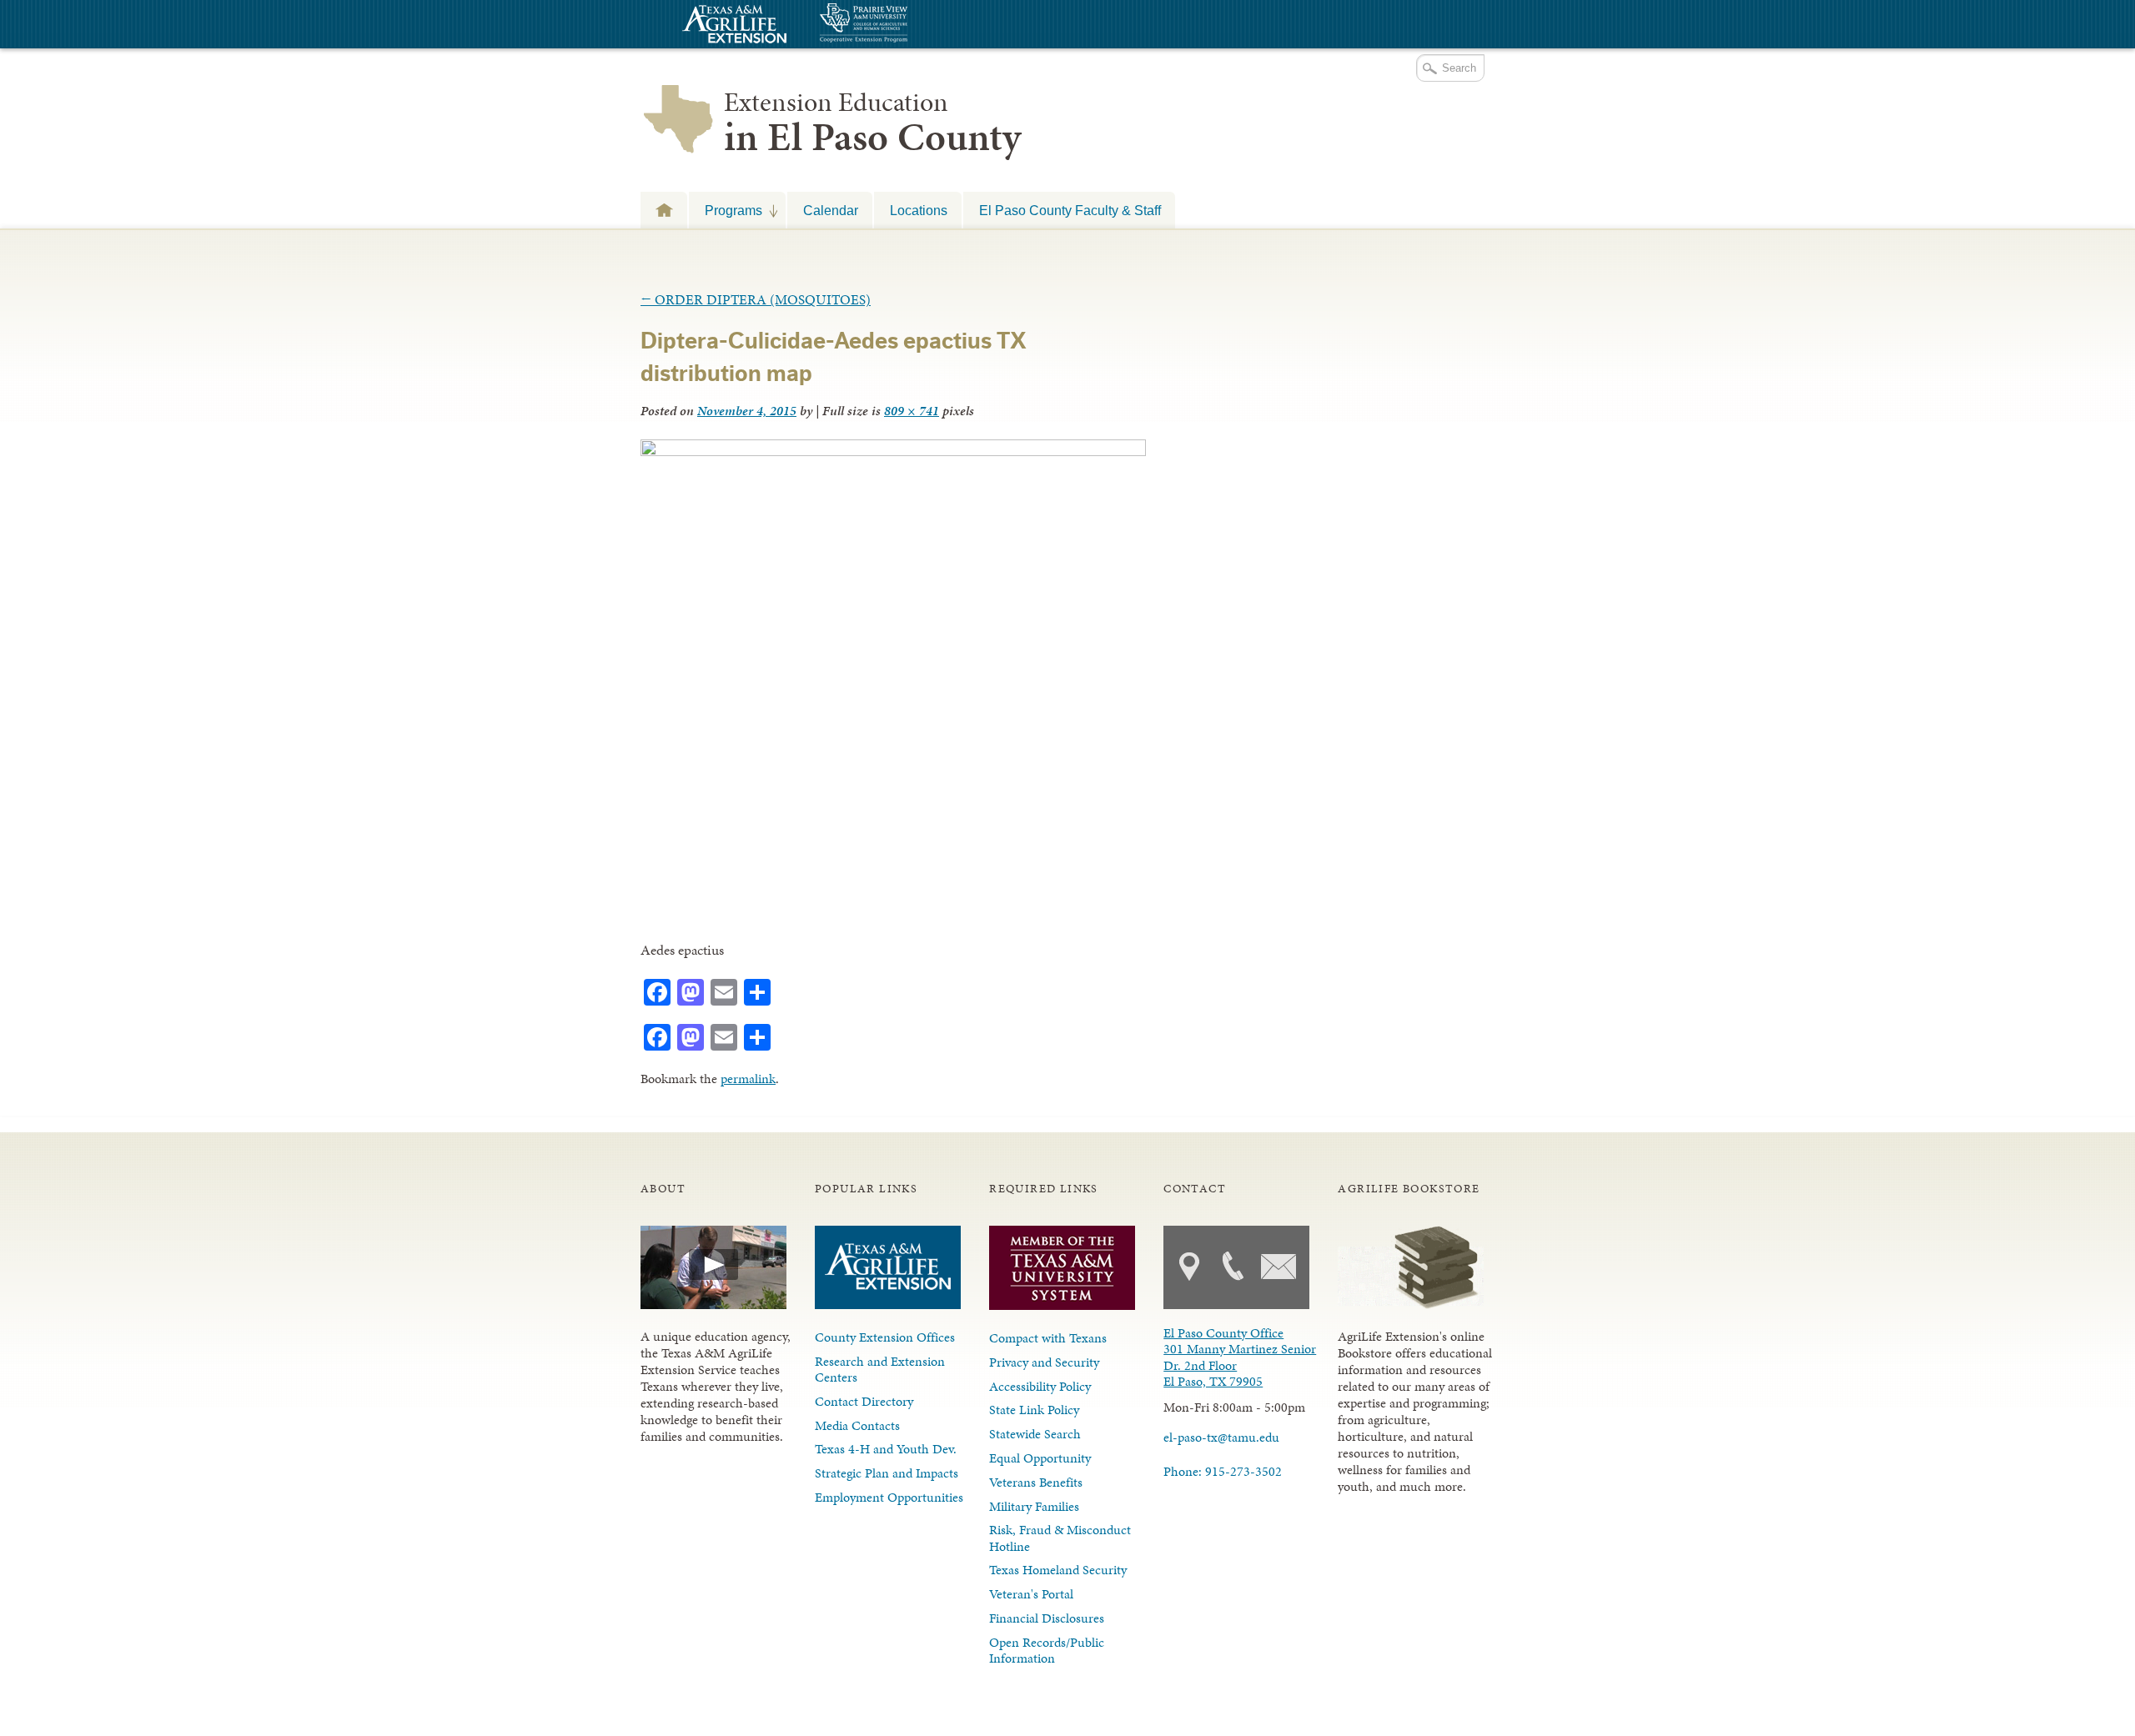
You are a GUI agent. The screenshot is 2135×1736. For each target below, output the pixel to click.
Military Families (1034, 1506)
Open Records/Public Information (1047, 1650)
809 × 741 (912, 411)
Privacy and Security (1044, 1362)
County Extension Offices (885, 1337)
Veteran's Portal (1031, 1594)
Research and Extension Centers (880, 1369)
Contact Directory (864, 1401)
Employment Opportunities (889, 1497)
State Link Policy (1034, 1410)
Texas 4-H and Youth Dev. (886, 1449)
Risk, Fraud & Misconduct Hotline (1060, 1538)
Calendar (831, 210)
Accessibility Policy (1040, 1386)
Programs (726, 210)
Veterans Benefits (1036, 1482)
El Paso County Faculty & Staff (1070, 210)
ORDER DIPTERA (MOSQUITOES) (756, 299)
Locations (919, 210)
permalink (748, 1079)
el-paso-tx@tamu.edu (1221, 1437)
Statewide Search (1035, 1434)
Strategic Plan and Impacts (887, 1473)
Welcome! (664, 210)
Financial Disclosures (1047, 1618)
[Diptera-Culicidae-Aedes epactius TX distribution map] (893, 451)
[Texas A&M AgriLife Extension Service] (732, 26)
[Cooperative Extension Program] (909, 25)
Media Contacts (857, 1425)
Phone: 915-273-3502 (1223, 1471)
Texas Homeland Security (1058, 1570)
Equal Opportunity (1040, 1458)
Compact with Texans (1048, 1338)
